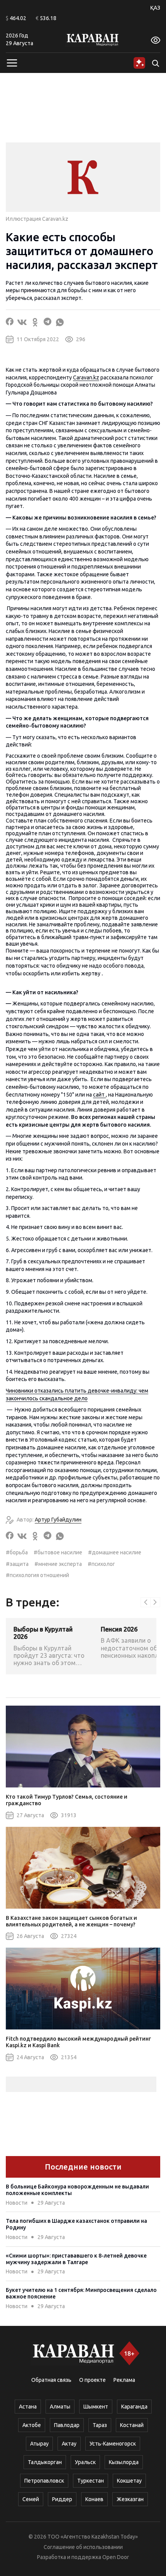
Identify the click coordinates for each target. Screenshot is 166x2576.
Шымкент (96, 2407)
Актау (69, 2444)
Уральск (85, 2462)
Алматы (60, 2407)
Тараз (100, 2425)
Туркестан (91, 2481)
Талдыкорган (45, 2462)
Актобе (32, 2425)
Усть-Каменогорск (113, 2444)
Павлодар (67, 2425)
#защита (17, 1564)
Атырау (39, 2444)
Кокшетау (129, 2481)
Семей (31, 2499)
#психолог (101, 1564)
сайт (99, 1095)
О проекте (92, 2380)
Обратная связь (51, 2380)
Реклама (124, 2380)
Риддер (62, 2499)
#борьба (17, 1552)
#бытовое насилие (58, 1552)
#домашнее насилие (115, 1552)
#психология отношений (37, 1575)
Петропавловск (44, 2481)
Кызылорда (124, 2462)
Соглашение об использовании (83, 2547)
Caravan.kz (86, 377)
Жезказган (130, 2499)
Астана (28, 2407)
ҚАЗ (155, 8)
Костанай (132, 2425)
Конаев (94, 2499)
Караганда (134, 2407)
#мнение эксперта (58, 1564)
